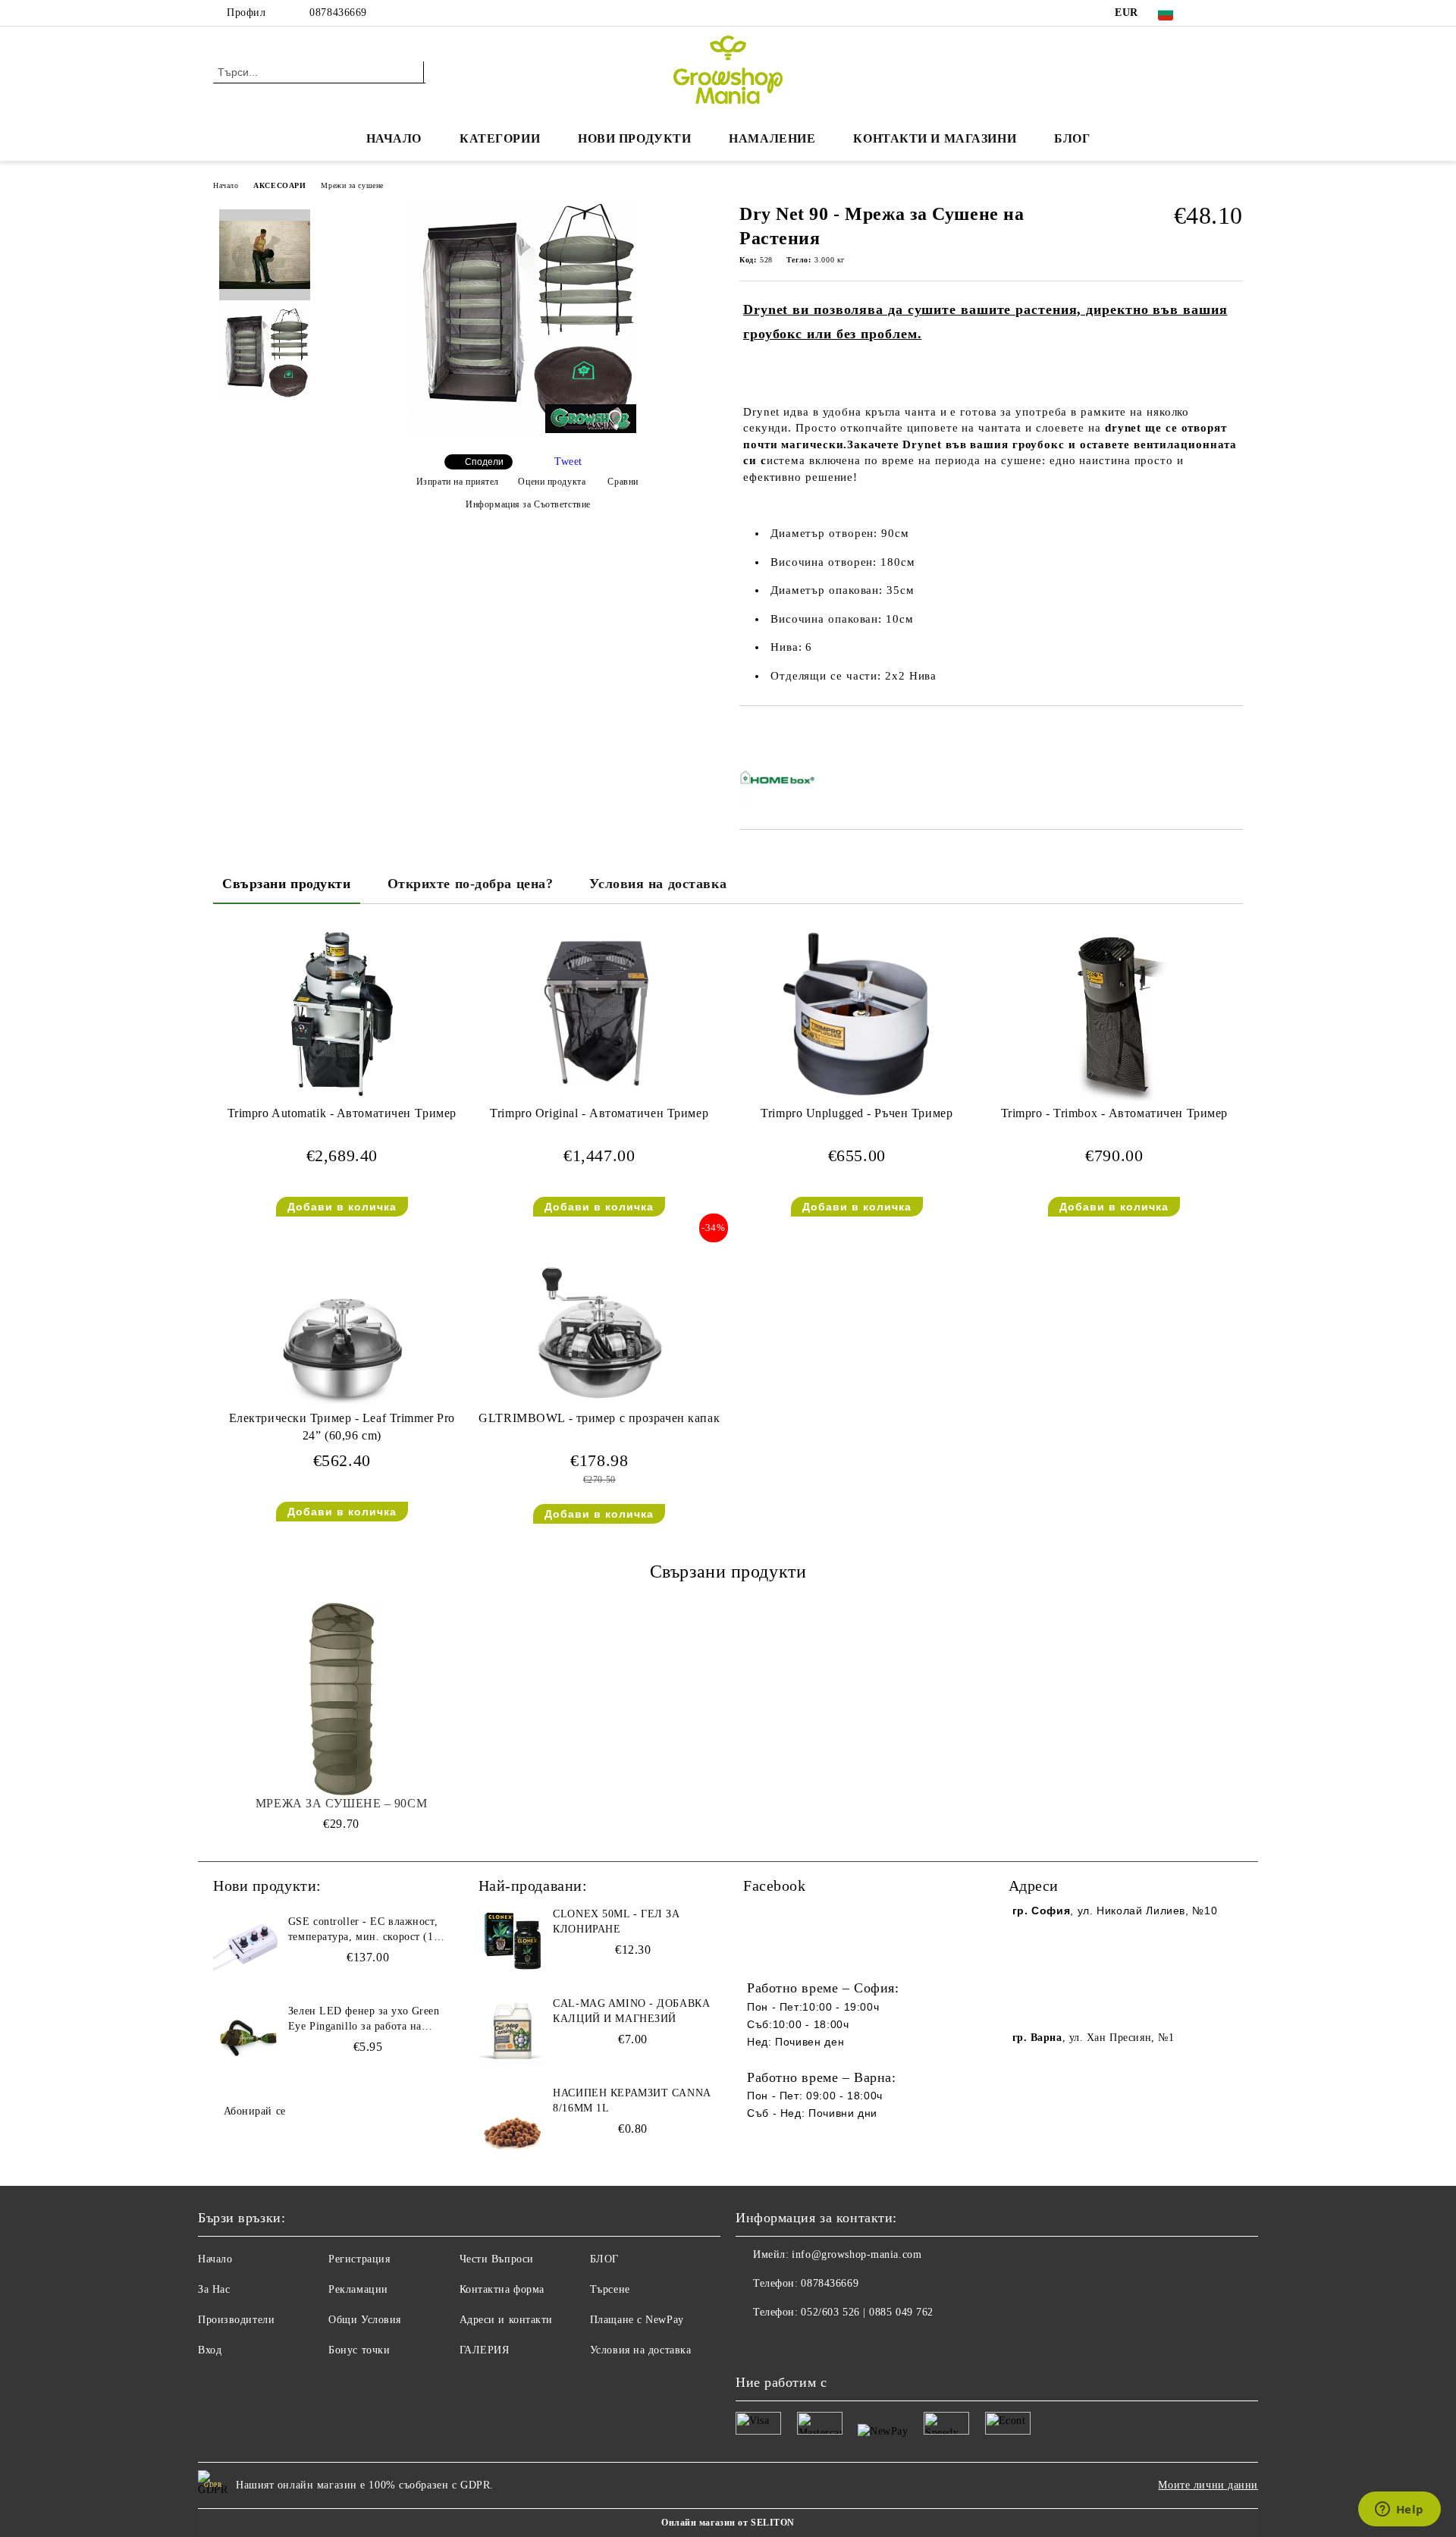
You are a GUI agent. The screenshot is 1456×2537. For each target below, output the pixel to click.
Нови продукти (634, 138)
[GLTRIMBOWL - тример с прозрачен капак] (599, 1319)
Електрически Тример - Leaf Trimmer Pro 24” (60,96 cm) (342, 1427)
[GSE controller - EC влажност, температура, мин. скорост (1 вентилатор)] (247, 1948)
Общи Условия (365, 2320)
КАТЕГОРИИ (500, 138)
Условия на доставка (658, 884)
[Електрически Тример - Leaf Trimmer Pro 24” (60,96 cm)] (342, 1319)
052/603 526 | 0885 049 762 (867, 2312)
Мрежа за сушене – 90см (341, 1803)
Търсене (610, 2289)
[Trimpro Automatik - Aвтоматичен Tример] (342, 1014)
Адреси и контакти (507, 2320)
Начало (394, 138)
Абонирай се (255, 2111)
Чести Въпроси (497, 2259)
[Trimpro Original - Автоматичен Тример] (599, 1014)
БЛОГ (1072, 138)
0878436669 (338, 13)
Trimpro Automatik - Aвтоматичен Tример (342, 1113)
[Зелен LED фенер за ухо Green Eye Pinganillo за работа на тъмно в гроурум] (247, 2038)
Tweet (568, 462)
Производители (236, 2320)
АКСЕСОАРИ (279, 185)
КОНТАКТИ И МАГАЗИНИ (935, 138)
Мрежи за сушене (352, 185)
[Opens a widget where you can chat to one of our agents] (1399, 2510)
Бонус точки (359, 2350)
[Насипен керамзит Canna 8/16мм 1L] (513, 2120)
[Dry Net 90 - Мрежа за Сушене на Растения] (522, 430)
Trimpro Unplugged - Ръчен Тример (857, 1113)
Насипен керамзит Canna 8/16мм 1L (631, 2101)
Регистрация (359, 2259)
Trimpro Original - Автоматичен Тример (599, 1113)
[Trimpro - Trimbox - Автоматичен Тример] (1114, 1014)
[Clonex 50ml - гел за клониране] (513, 1941)
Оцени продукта (552, 482)
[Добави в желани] (769, 732)
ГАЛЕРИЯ (485, 2350)
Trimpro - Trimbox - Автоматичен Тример (1114, 1113)
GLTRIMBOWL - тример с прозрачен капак (599, 1418)
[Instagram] (1235, 13)
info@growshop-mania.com (857, 2254)
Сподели (484, 462)
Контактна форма (502, 2289)
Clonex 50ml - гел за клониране (616, 1922)
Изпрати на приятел (458, 482)
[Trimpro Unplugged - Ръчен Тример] (857, 1014)
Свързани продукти (287, 884)
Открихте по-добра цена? (471, 884)
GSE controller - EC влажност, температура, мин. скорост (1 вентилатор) (363, 1930)
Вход (210, 2350)
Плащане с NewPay (637, 2320)
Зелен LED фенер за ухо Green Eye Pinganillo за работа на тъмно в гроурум (364, 2020)
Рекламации (358, 2289)
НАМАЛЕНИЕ (772, 138)
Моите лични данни (1208, 2485)
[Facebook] (1212, 13)
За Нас (214, 2289)
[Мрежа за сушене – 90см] (341, 1701)
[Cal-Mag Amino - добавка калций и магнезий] (513, 2030)
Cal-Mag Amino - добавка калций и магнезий (631, 2011)
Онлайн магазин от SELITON (728, 2523)
